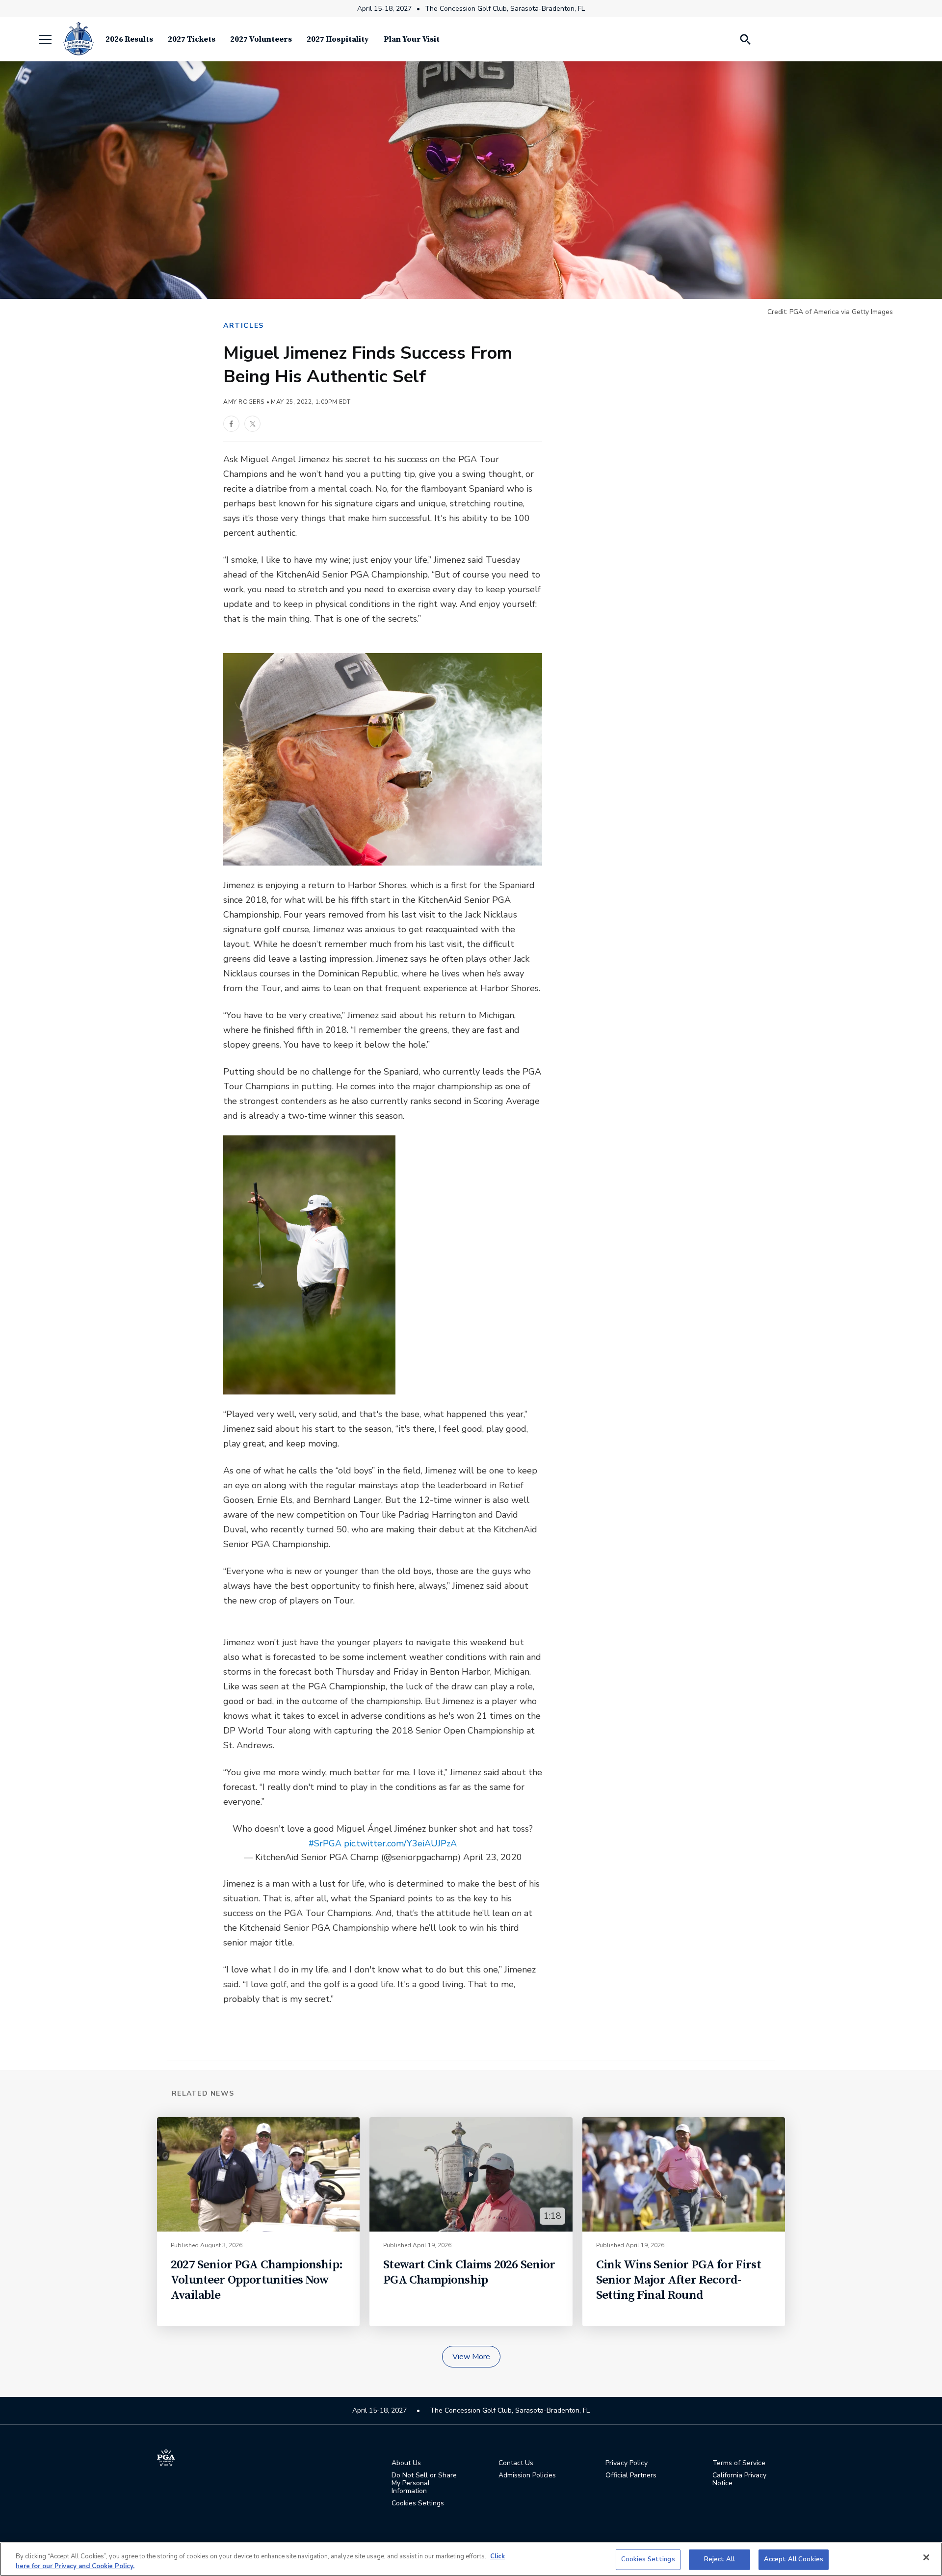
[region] (471, 2559)
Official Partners (631, 2475)
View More (471, 2357)
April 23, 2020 (493, 1857)
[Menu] (50, 39)
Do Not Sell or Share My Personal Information (424, 2483)
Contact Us (516, 2463)
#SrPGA (325, 1843)
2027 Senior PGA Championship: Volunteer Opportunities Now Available (257, 2280)
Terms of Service (739, 2463)
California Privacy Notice (739, 2479)
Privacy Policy (627, 2463)
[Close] (926, 2557)
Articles (244, 326)
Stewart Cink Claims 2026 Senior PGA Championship (469, 2272)
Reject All (720, 2559)
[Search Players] (745, 39)
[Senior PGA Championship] (78, 39)
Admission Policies (527, 2475)
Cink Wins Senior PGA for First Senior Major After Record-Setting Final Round (679, 2280)
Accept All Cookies (794, 2559)
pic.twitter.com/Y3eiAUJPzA (400, 1843)
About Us (406, 2463)
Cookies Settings (648, 2559)
